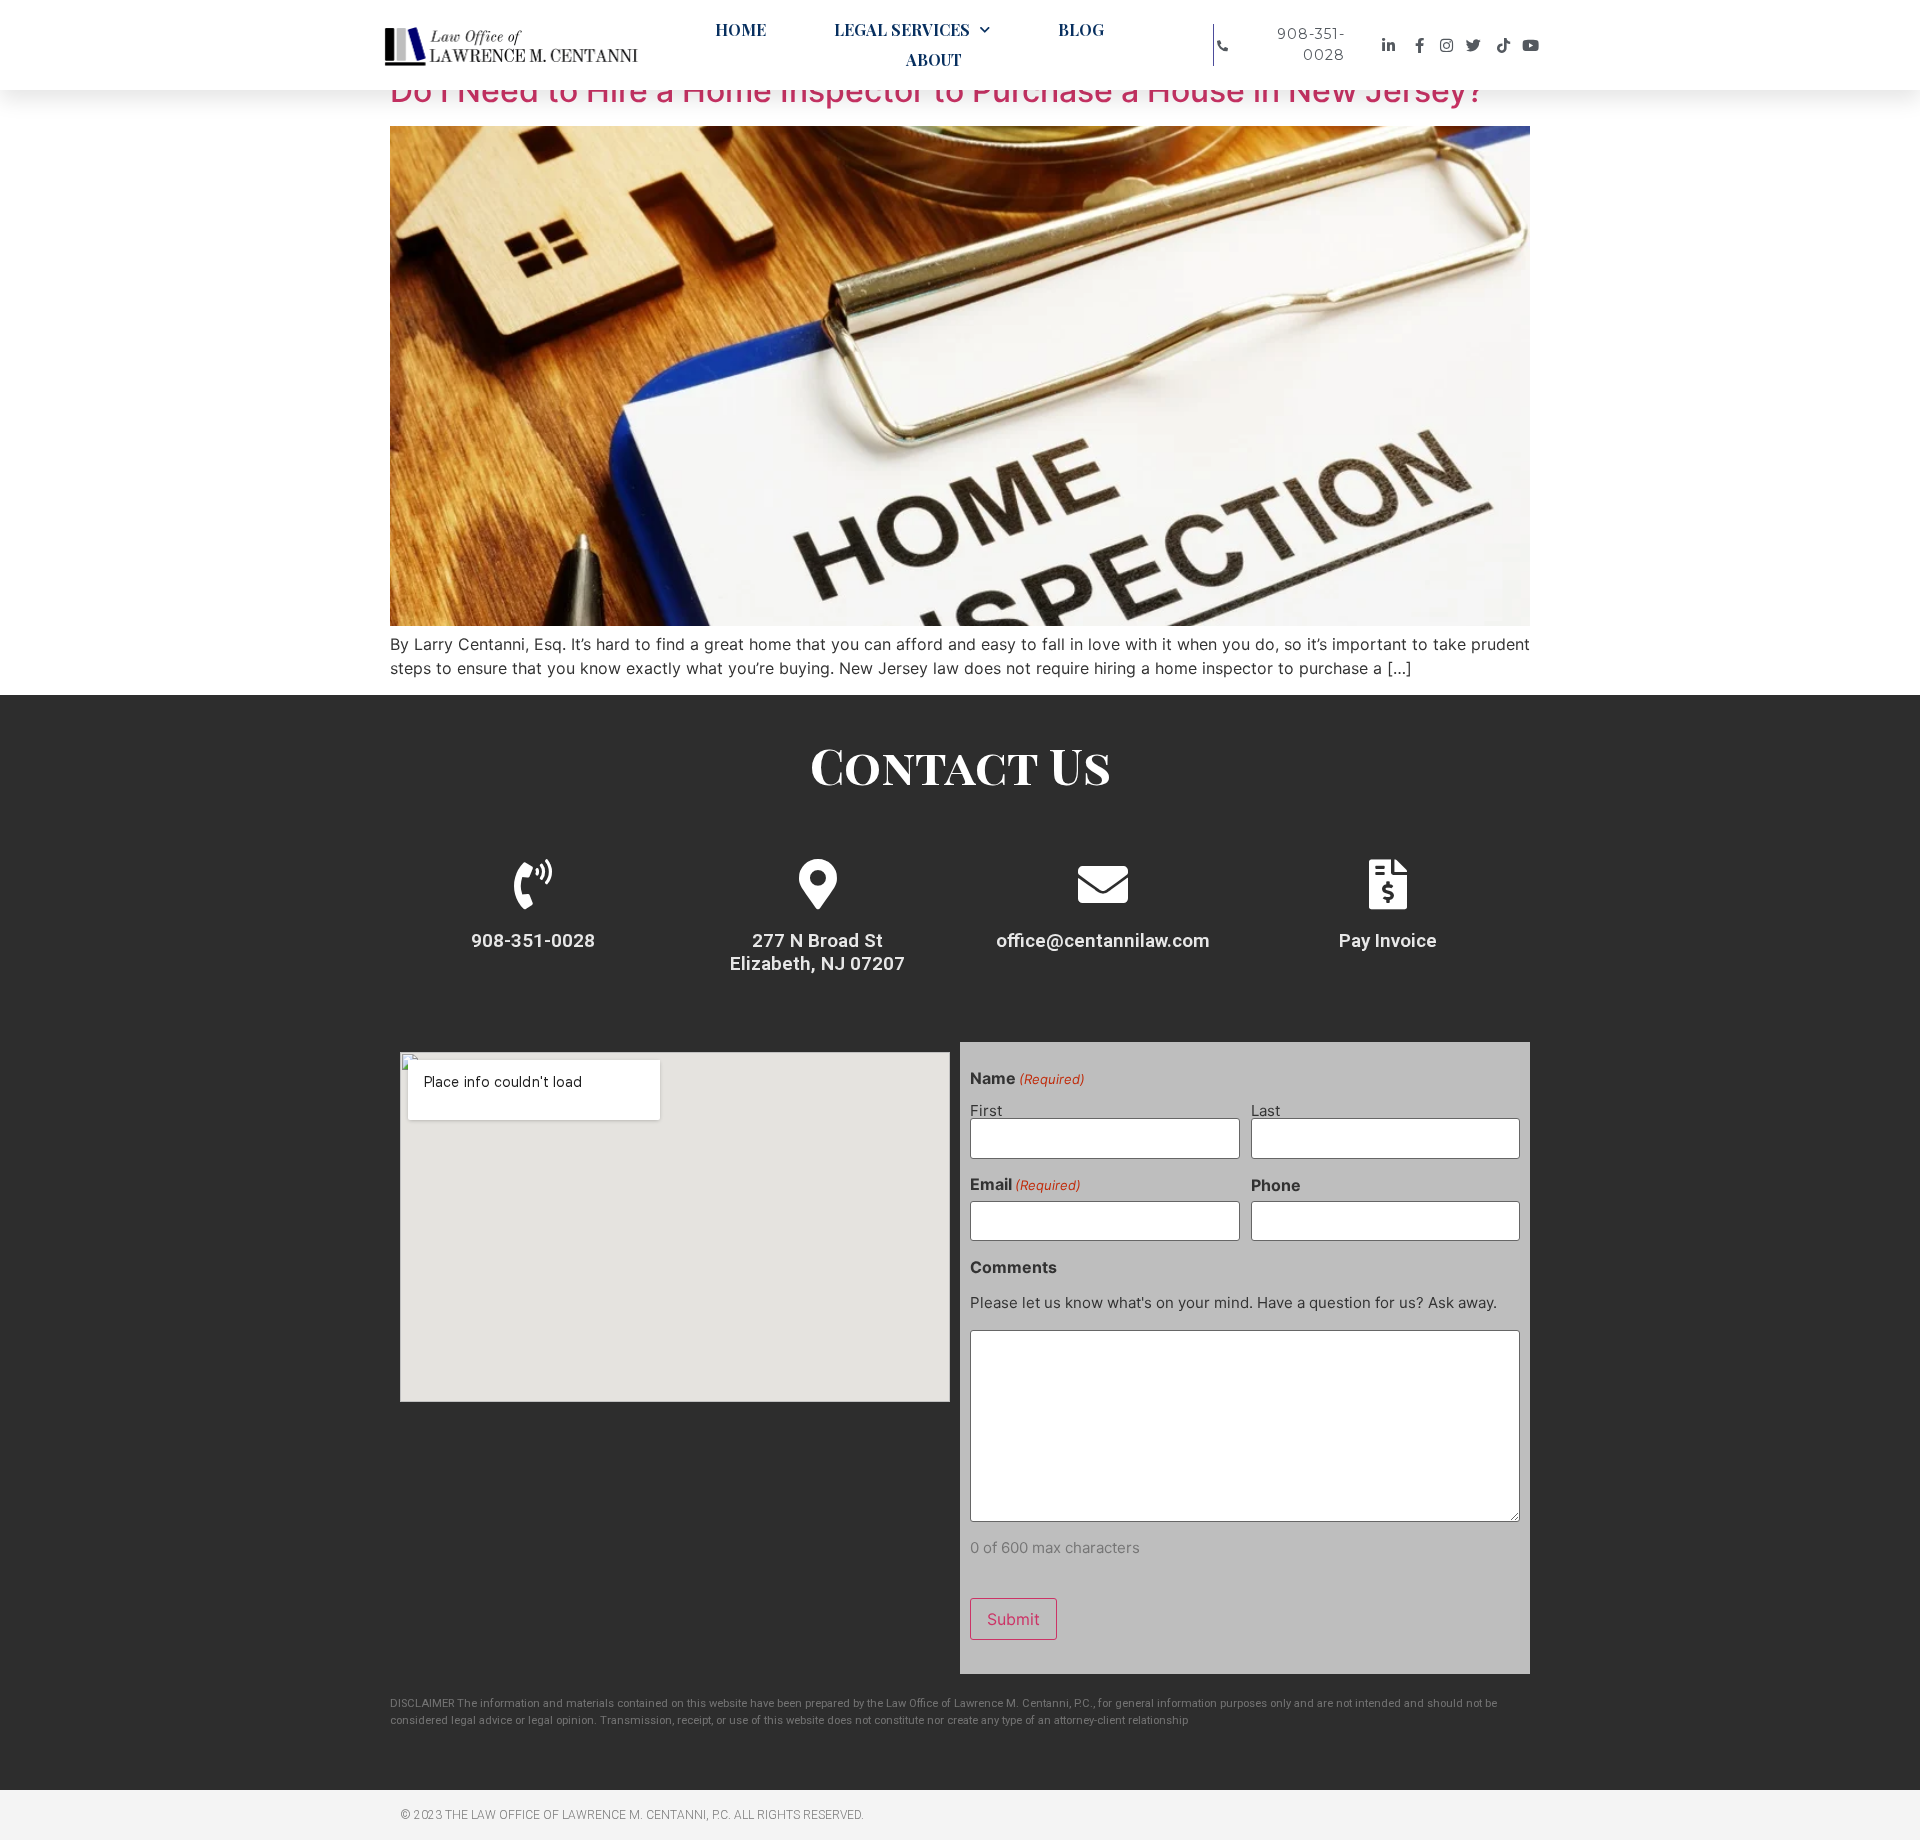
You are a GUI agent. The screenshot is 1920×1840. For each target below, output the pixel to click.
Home (740, 29)
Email (1025, 1184)
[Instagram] (1449, 45)
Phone (1276, 1185)
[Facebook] (1420, 45)
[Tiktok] (1506, 45)
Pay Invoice (1388, 940)
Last (1265, 1109)
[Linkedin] (1391, 45)
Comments (1013, 1267)
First (986, 1109)
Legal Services (902, 29)
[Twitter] (1478, 45)
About (934, 59)
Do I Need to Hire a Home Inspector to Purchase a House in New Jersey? (937, 90)
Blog (1081, 29)
